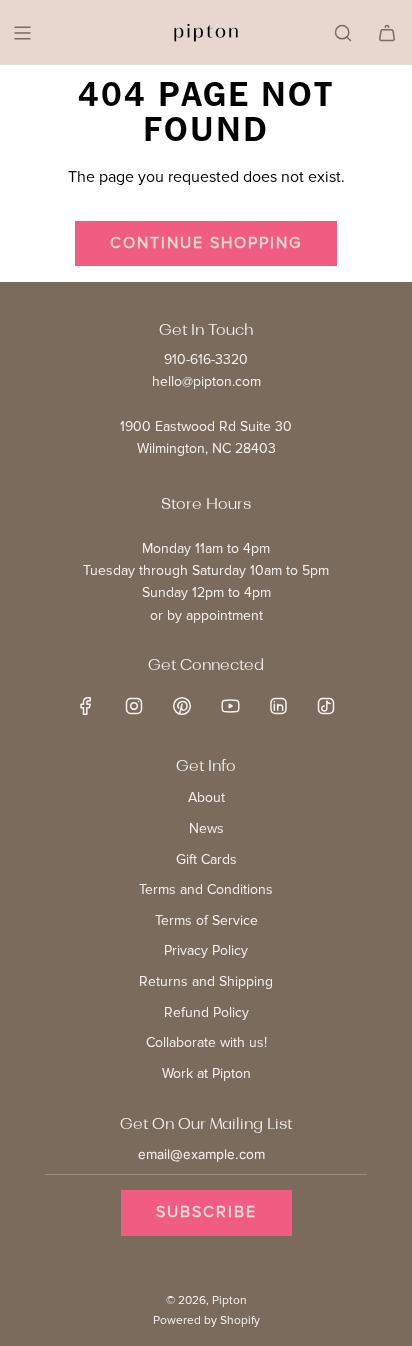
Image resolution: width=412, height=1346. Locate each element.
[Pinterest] (182, 706)
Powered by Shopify (206, 1320)
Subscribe (206, 1212)
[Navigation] (22, 33)
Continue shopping (206, 243)
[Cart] (387, 33)
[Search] (343, 33)
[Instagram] (134, 706)
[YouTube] (230, 706)
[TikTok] (326, 706)
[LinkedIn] (278, 706)
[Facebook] (86, 706)
